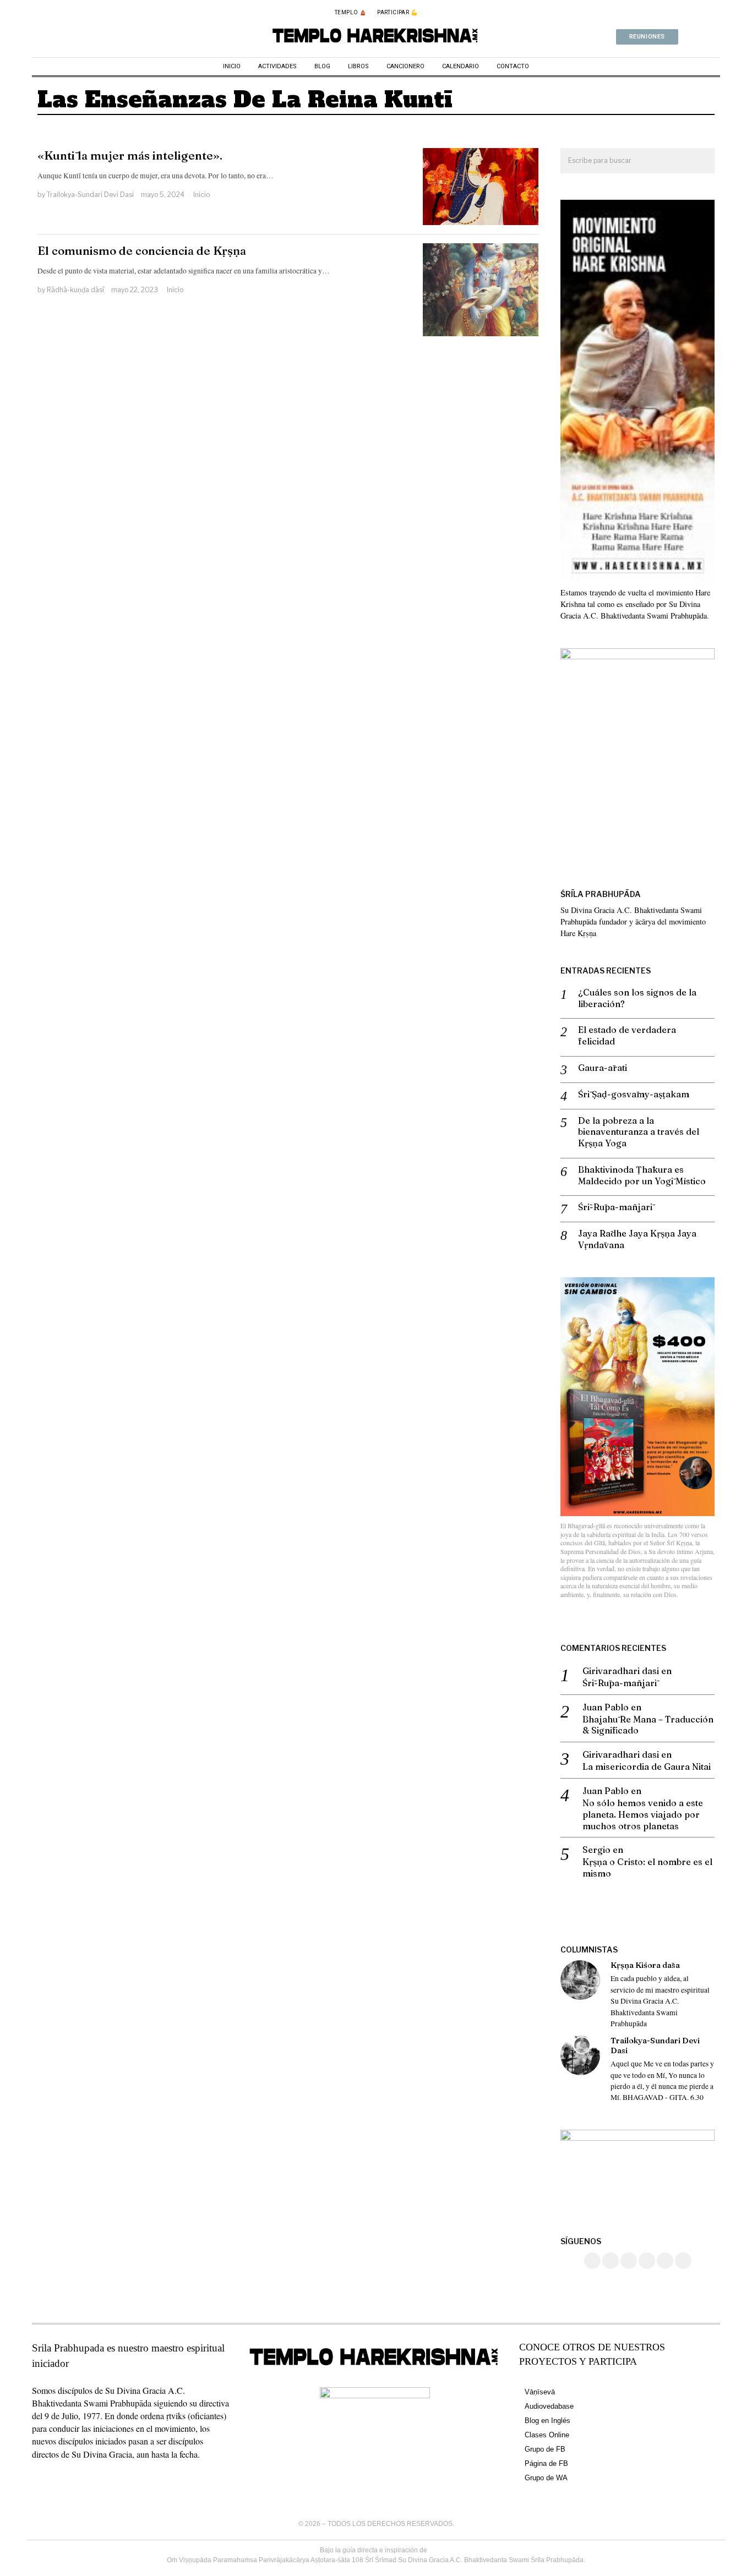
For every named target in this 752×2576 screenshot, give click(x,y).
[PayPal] (665, 2261)
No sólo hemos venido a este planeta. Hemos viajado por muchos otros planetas (643, 1814)
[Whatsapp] (701, 37)
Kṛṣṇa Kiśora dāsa (645, 1965)
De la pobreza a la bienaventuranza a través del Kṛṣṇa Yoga (639, 1132)
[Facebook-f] (687, 37)
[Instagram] (611, 2261)
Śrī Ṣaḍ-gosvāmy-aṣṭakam (634, 1094)
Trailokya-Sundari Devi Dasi (90, 195)
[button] (701, 161)
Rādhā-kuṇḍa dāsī (75, 290)
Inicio (201, 195)
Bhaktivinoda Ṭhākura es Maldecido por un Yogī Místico (642, 1175)
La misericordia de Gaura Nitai (647, 1766)
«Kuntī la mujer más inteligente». (130, 155)
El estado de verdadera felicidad (627, 1035)
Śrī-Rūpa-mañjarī (615, 1207)
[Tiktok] (629, 2261)
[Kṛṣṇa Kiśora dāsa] (580, 1980)
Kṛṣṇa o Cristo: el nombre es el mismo (647, 1867)
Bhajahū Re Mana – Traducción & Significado (648, 1725)
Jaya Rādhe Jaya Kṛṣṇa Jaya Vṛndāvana (637, 1239)
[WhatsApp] (647, 2261)
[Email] (683, 2261)
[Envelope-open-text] (716, 37)
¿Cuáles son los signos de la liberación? (637, 998)
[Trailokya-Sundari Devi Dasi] (580, 2055)
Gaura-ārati (603, 1068)
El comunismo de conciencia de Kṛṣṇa (142, 251)
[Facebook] (592, 2261)
